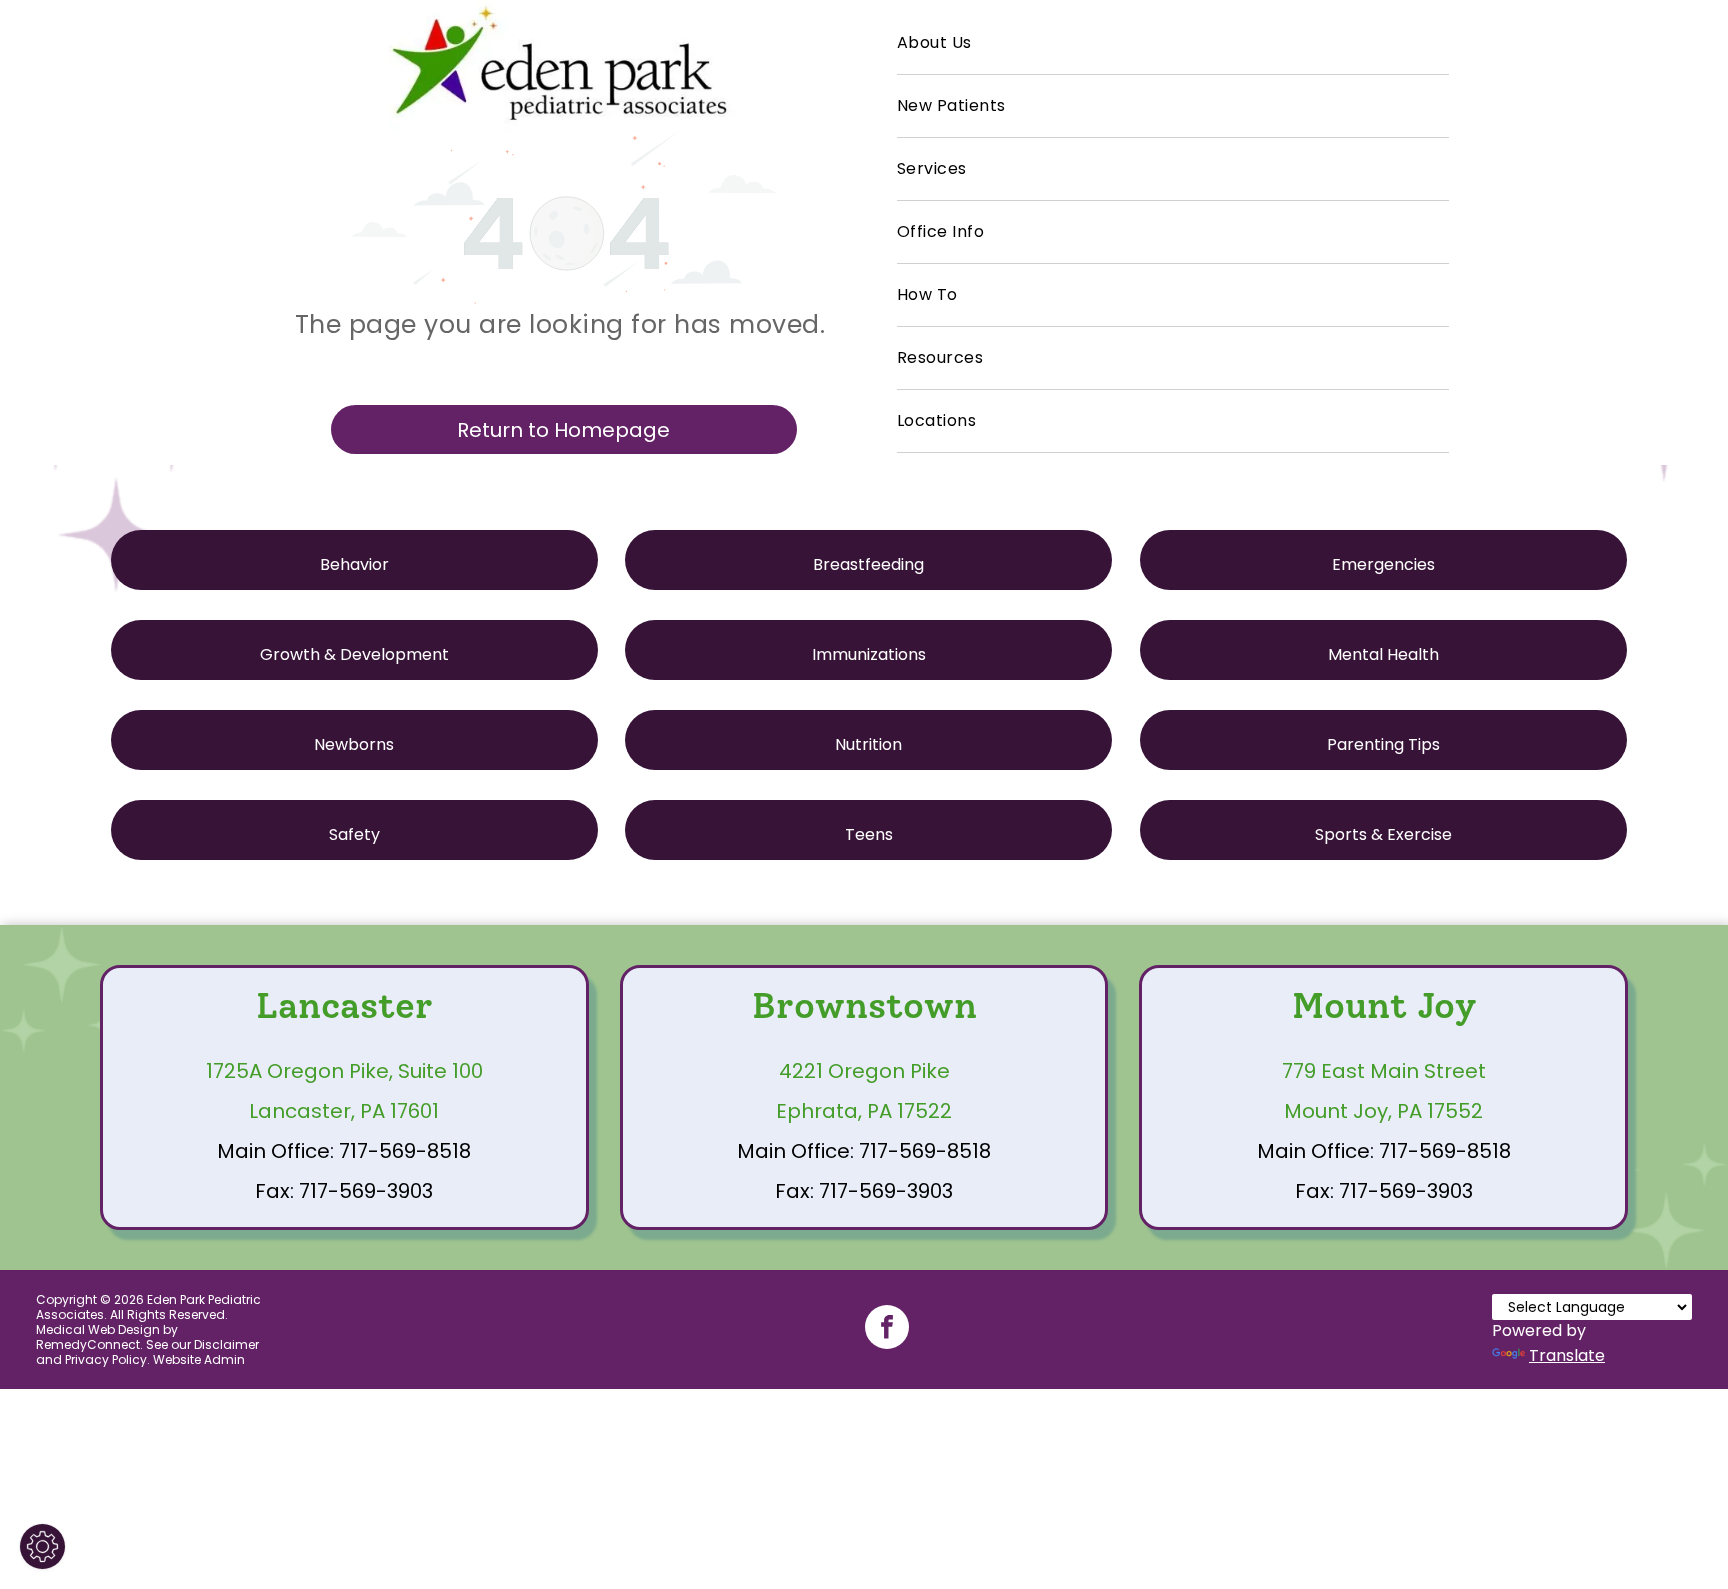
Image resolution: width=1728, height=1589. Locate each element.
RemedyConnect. (89, 1344)
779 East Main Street (1384, 1071)
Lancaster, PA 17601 (344, 1111)
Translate (1567, 1355)
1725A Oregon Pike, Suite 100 (344, 1071)
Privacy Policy (106, 1359)
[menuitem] (1173, 43)
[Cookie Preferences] (42, 1546)
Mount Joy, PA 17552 (1383, 1111)
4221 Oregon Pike (864, 1071)
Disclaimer (226, 1344)
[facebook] (887, 1329)
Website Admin (199, 1359)
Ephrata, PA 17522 (864, 1111)
